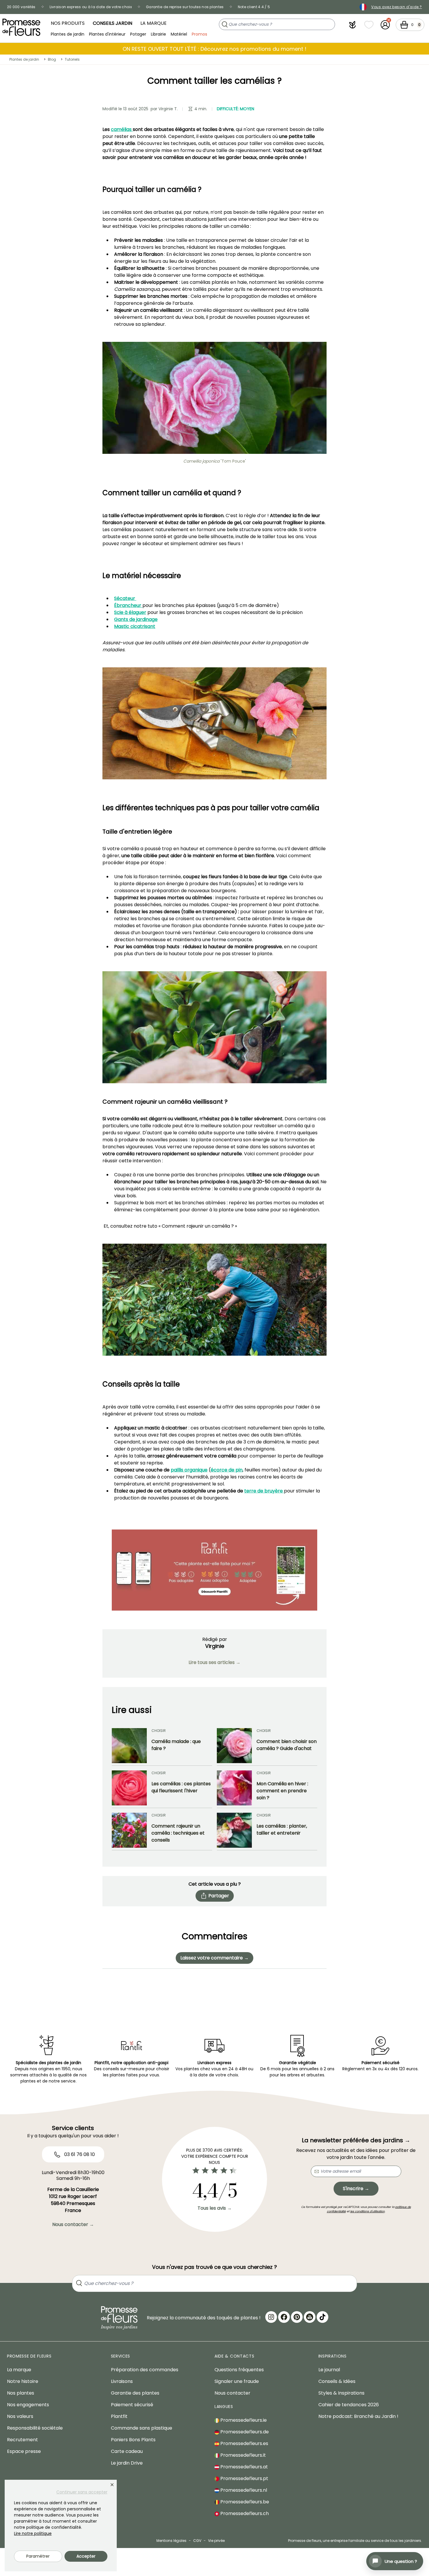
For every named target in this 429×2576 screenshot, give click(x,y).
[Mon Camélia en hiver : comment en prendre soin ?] (234, 1788)
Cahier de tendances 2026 (349, 2405)
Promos (199, 34)
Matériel (179, 34)
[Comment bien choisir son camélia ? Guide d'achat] (234, 1746)
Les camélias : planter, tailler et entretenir (282, 1829)
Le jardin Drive (127, 2463)
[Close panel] (112, 2485)
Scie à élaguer (130, 612)
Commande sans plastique (142, 2428)
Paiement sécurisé (132, 2405)
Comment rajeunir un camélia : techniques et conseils (178, 1833)
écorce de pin (227, 1470)
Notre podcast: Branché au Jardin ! (358, 2416)
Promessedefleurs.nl (243, 2490)
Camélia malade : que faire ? (176, 1745)
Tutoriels (72, 59)
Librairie (158, 34)
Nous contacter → (73, 2224)
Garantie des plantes (135, 2393)
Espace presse (24, 2451)
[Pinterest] (297, 2317)
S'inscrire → (356, 2189)
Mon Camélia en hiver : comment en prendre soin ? (282, 1791)
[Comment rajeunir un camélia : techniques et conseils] (129, 1830)
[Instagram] (271, 2317)
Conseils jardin (113, 23)
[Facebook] (284, 2317)
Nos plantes (21, 2393)
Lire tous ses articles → (214, 1662)
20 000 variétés (21, 7)
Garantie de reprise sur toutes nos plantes (185, 7)
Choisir (159, 1731)
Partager (219, 1896)
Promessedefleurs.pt (244, 2478)
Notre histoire (23, 2381)
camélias (122, 129)
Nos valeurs (20, 2416)
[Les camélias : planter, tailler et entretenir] (234, 1830)
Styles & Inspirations (341, 2393)
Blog (52, 59)
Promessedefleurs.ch (244, 2513)
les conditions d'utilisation (367, 2211)
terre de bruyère (264, 1491)
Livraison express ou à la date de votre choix (91, 7)
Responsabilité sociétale (35, 2428)
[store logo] (21, 27)
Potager (138, 34)
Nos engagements (28, 2405)
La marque (154, 23)
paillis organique (189, 1470)
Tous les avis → (215, 2208)
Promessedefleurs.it (243, 2455)
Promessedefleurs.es (244, 2443)
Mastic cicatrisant (135, 626)
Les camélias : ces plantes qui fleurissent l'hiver (181, 1787)
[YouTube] (310, 2317)
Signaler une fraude (237, 2381)
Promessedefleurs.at (244, 2467)
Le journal (329, 2370)
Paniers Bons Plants (133, 2440)
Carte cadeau (127, 2451)
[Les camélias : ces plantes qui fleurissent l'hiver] (129, 1788)
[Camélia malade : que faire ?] (129, 1746)
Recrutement (22, 2440)
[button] (353, 25)
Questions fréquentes (239, 2370)
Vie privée (216, 2541)
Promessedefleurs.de (244, 2432)
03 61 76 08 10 (79, 2154)
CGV (197, 2541)
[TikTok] (322, 2317)
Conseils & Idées (337, 2381)
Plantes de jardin (68, 34)
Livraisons (122, 2381)
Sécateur (125, 598)
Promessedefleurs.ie (243, 2420)
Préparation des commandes (145, 2370)
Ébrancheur (128, 605)
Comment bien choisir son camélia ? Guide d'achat (287, 1745)
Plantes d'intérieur (107, 34)
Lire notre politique (33, 2533)
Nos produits (68, 23)
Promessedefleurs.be (244, 2502)
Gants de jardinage (136, 619)
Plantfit (119, 2416)
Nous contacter (232, 2393)
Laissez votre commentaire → (214, 1958)
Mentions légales (171, 2541)
